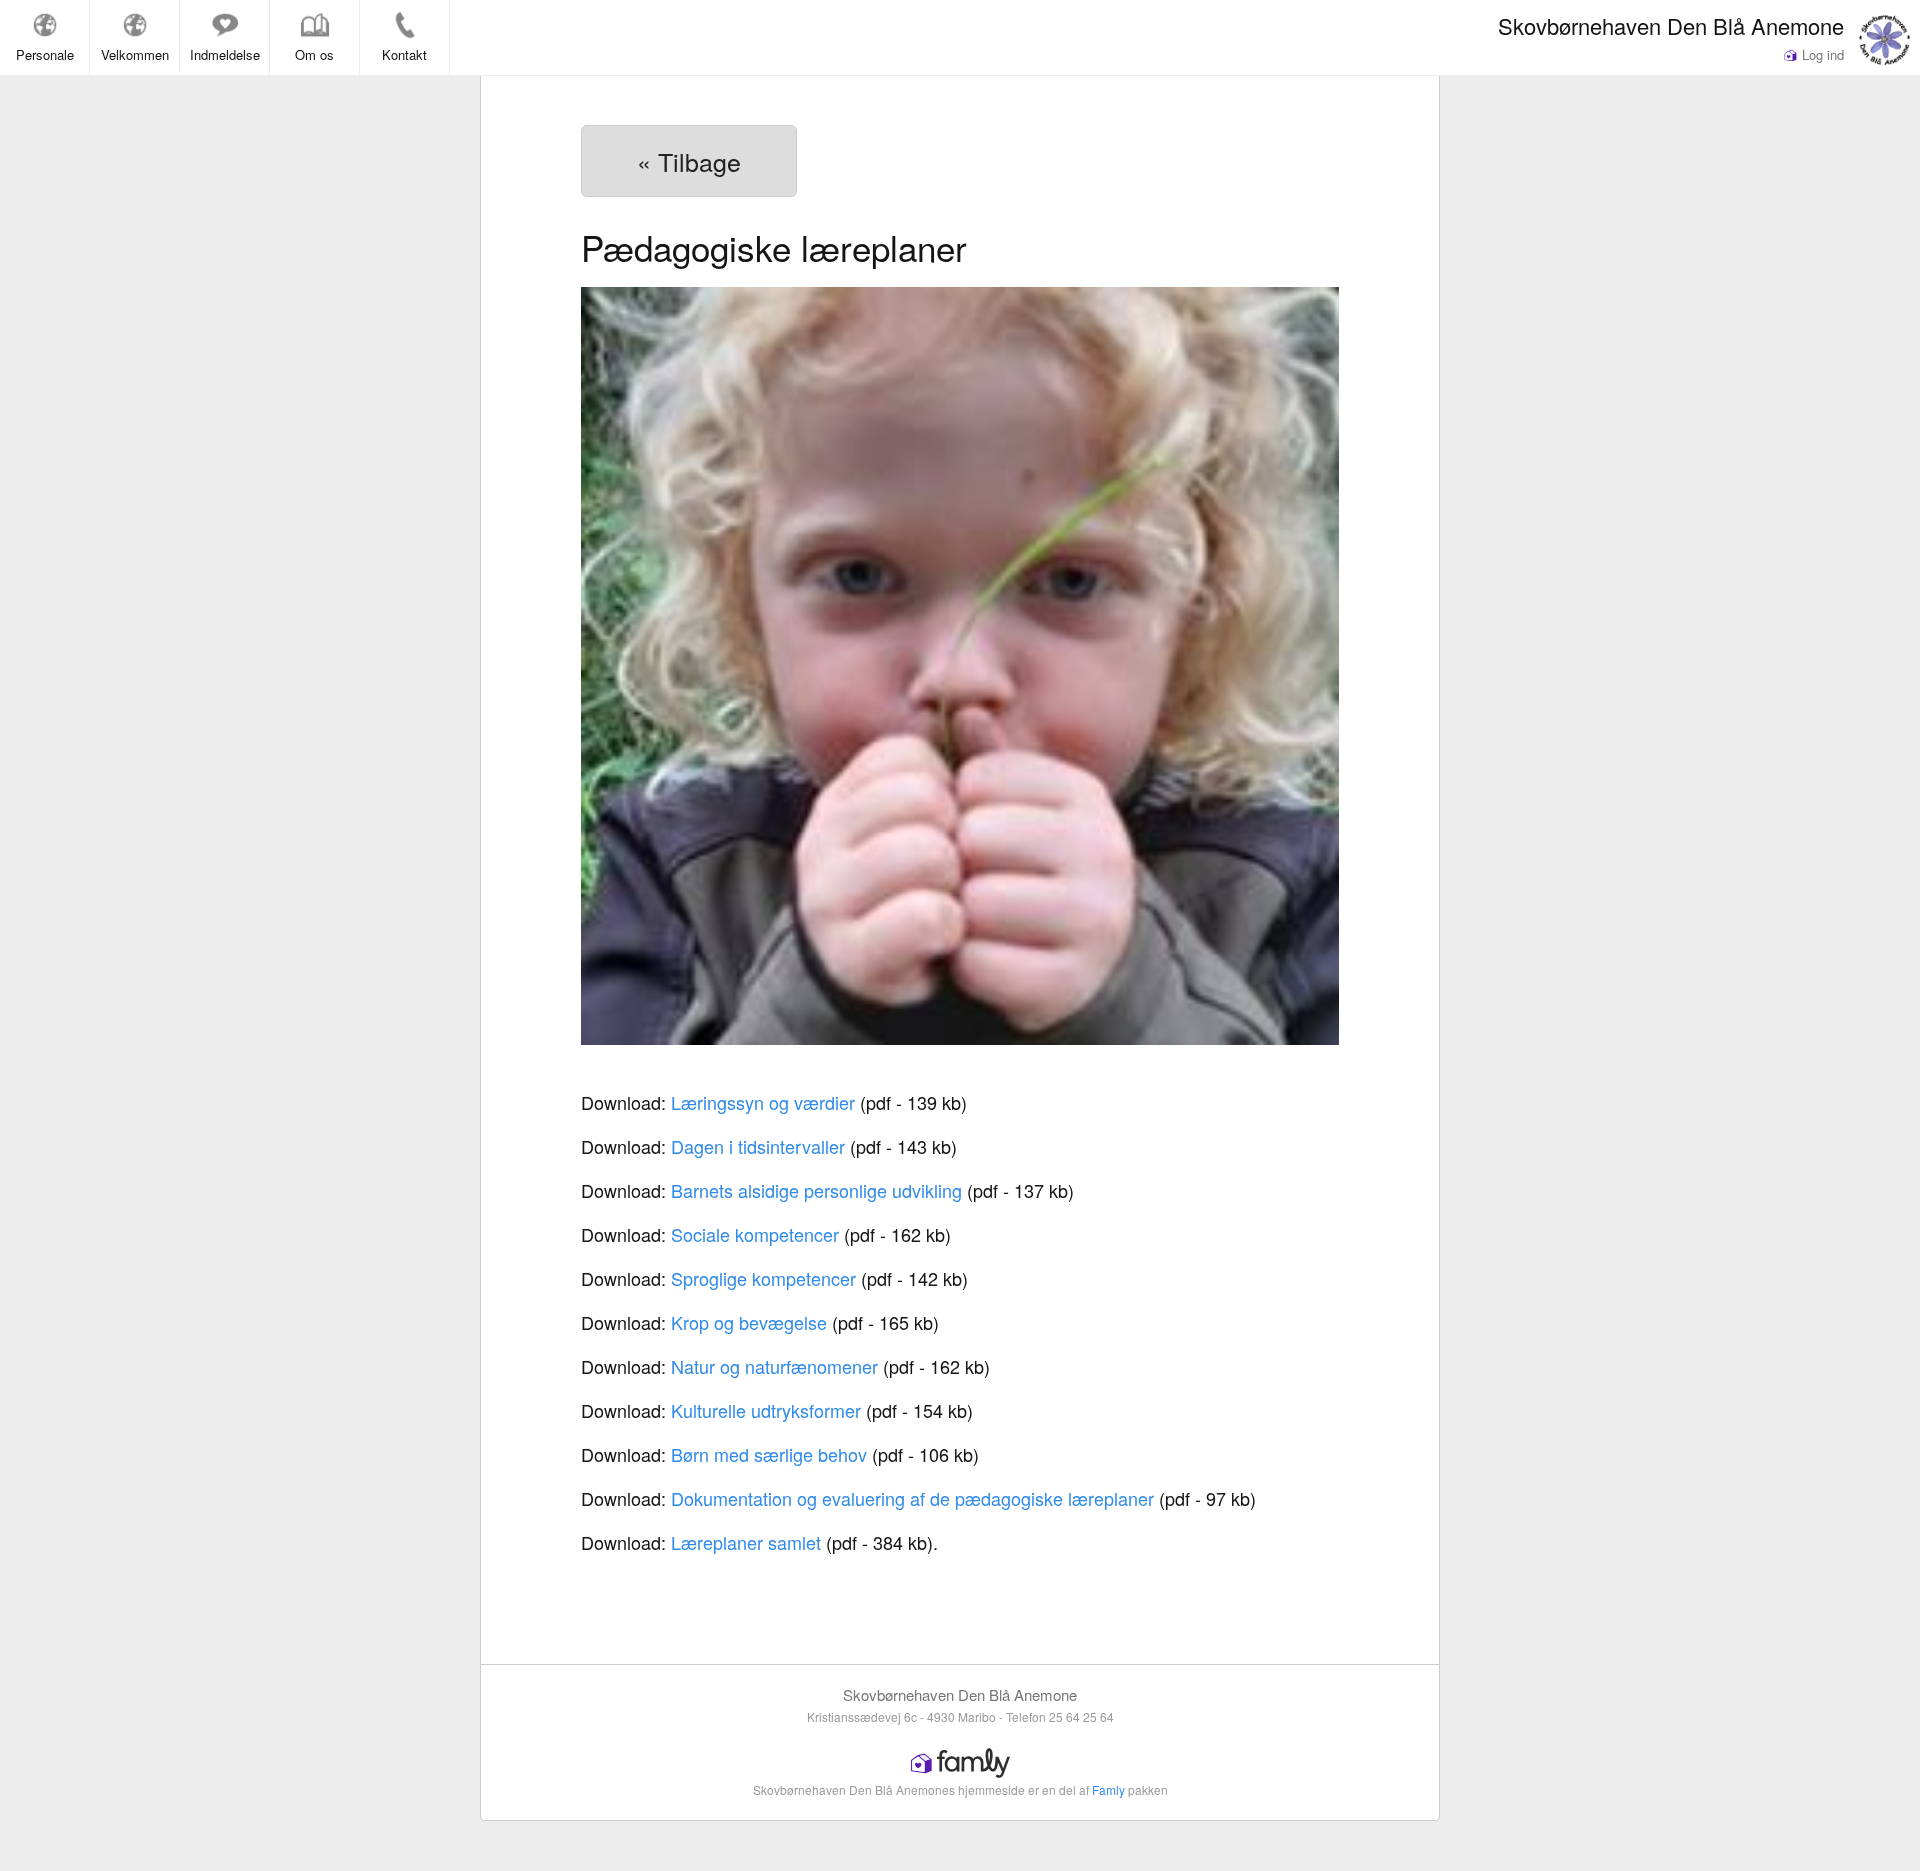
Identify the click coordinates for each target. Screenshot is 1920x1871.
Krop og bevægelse (749, 1322)
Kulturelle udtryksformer (766, 1410)
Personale (45, 54)
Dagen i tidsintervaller (758, 1146)
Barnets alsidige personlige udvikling (816, 1190)
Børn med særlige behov (769, 1454)
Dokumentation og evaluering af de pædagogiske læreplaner (912, 1498)
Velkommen (135, 54)
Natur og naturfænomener (774, 1366)
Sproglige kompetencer (763, 1278)
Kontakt (404, 54)
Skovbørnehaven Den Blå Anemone (1671, 25)
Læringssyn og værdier (763, 1102)
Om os (314, 54)
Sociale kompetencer (755, 1234)
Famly (1108, 1789)
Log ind (1821, 54)
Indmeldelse (225, 54)
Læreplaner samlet (746, 1542)
